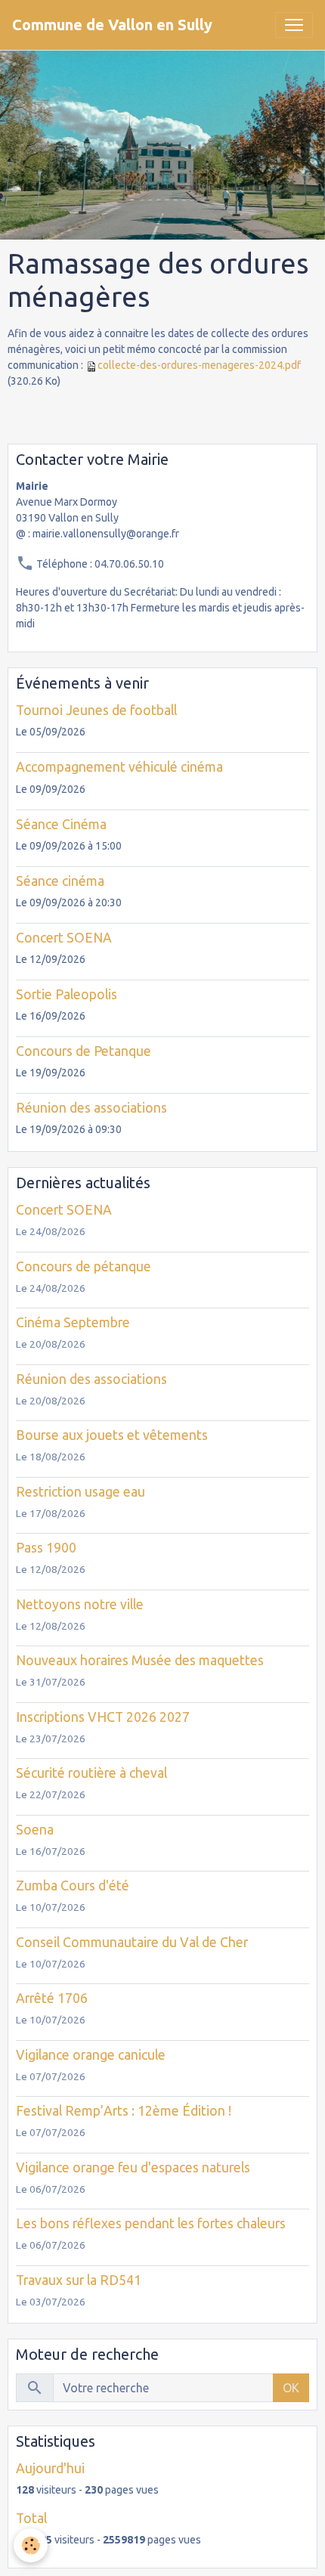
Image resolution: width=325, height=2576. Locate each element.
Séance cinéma (60, 881)
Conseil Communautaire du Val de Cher (132, 1942)
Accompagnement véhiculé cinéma (119, 767)
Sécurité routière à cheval (91, 1773)
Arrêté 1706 (52, 1998)
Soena (35, 1830)
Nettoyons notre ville (80, 1604)
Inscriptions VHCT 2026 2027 (103, 1717)
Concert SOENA (64, 938)
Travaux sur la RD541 (79, 2280)
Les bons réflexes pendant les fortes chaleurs (151, 2223)
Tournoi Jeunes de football (96, 710)
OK (291, 2388)
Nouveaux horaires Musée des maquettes (140, 1660)
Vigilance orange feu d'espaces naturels (133, 2167)
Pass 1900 (46, 1548)
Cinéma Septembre (73, 1322)
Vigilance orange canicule (91, 2055)
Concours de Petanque (84, 1051)
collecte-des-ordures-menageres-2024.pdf (199, 365)
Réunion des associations (91, 1108)
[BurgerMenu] (294, 25)
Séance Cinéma (61, 824)
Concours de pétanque (84, 1266)
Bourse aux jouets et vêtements (112, 1435)
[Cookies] (31, 2545)
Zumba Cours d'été (73, 1886)
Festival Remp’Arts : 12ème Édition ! (124, 2111)
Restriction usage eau (80, 1492)
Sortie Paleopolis (67, 994)
